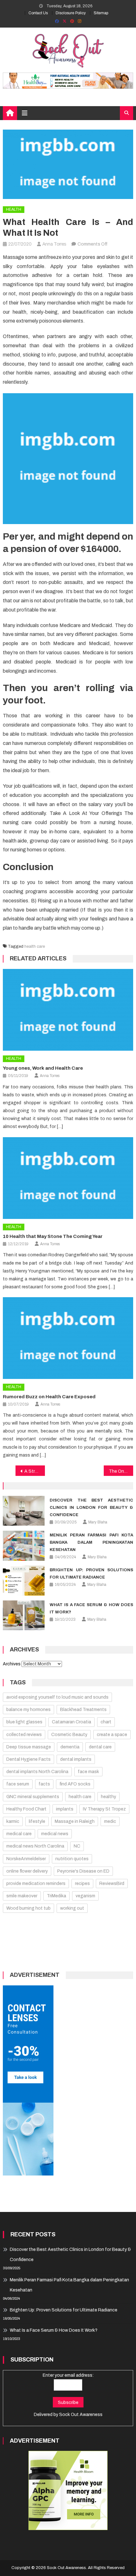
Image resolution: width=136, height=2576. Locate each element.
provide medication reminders (36, 1884)
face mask (88, 1772)
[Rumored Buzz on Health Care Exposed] (68, 1338)
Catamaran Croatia (71, 1722)
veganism (85, 1896)
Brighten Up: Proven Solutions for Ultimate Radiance (64, 2310)
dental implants (76, 1759)
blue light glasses (24, 1722)
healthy (108, 1797)
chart (106, 1722)
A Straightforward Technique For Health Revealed (35, 1471)
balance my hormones (28, 1710)
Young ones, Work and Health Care (43, 1068)
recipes (82, 1884)
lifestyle (37, 1821)
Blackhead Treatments (83, 1710)
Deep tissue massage (29, 1747)
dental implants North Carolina (37, 1772)
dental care (100, 1747)
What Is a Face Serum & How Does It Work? (54, 2330)
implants (65, 1809)
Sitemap (101, 13)
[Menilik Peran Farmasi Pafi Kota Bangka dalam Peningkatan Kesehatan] (24, 1546)
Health (14, 209)
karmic (13, 1821)
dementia (70, 1747)
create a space (112, 1735)
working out (72, 1908)
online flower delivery (27, 1871)
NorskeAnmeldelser (26, 1859)
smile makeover (22, 1896)
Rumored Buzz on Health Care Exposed (49, 1397)
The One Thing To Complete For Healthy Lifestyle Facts (121, 1471)
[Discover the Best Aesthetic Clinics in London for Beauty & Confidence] (24, 1511)
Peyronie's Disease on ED (83, 1871)
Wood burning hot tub (28, 1908)
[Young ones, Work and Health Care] (68, 1010)
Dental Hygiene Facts (28, 1759)
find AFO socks (75, 1784)
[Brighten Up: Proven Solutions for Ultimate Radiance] (24, 1580)
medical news (55, 1834)
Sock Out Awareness (81, 2415)
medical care (19, 1834)
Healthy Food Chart (26, 1809)
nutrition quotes (72, 1859)
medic (110, 1821)
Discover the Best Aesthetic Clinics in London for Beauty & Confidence (91, 1508)
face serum (18, 1784)
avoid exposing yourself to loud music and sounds (57, 1697)
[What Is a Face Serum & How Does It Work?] (24, 1615)
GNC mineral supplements (33, 1797)
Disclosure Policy (71, 13)
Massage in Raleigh (75, 1821)
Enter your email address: (68, 2375)
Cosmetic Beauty (69, 1735)
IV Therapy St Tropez (104, 1809)
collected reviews (24, 1735)
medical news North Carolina (35, 1846)
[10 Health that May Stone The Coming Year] (68, 1178)
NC (77, 1846)
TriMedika (56, 1896)
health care (35, 946)
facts (44, 1784)
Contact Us (38, 13)
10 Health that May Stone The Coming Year (53, 1236)
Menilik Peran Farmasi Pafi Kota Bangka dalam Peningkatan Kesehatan (91, 1542)
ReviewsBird (112, 1884)
